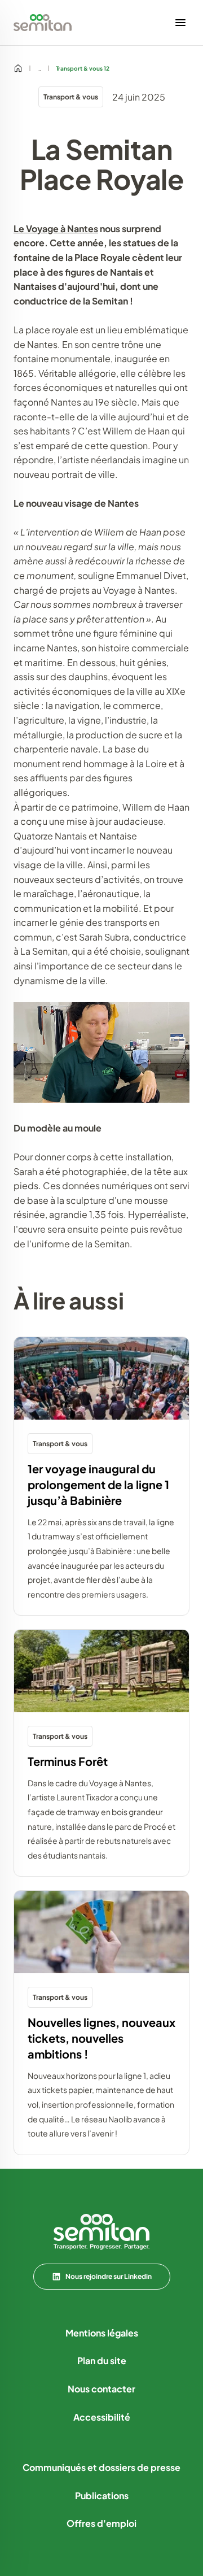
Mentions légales (102, 2333)
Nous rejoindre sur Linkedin (109, 2276)
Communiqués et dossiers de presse (101, 2467)
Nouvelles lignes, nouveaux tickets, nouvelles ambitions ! (101, 2038)
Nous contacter (101, 2389)
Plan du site (102, 2360)
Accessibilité (102, 2417)
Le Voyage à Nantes (56, 229)
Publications (102, 2495)
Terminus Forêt (68, 1761)
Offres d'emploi (101, 2523)
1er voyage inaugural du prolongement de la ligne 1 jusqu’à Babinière (98, 1484)
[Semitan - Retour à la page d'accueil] (43, 23)
